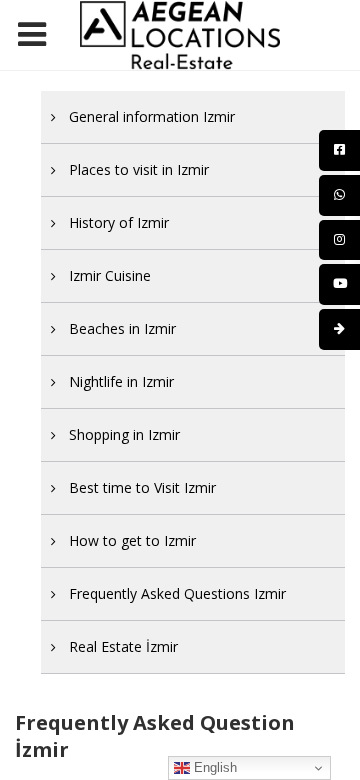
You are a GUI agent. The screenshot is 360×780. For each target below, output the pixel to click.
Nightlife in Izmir (121, 381)
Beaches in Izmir (122, 328)
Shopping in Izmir (124, 434)
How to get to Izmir (132, 540)
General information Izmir (152, 116)
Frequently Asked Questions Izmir (177, 593)
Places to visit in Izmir (139, 169)
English (213, 767)
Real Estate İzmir (123, 646)
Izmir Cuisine (110, 275)
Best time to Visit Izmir (142, 487)
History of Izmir (119, 222)
